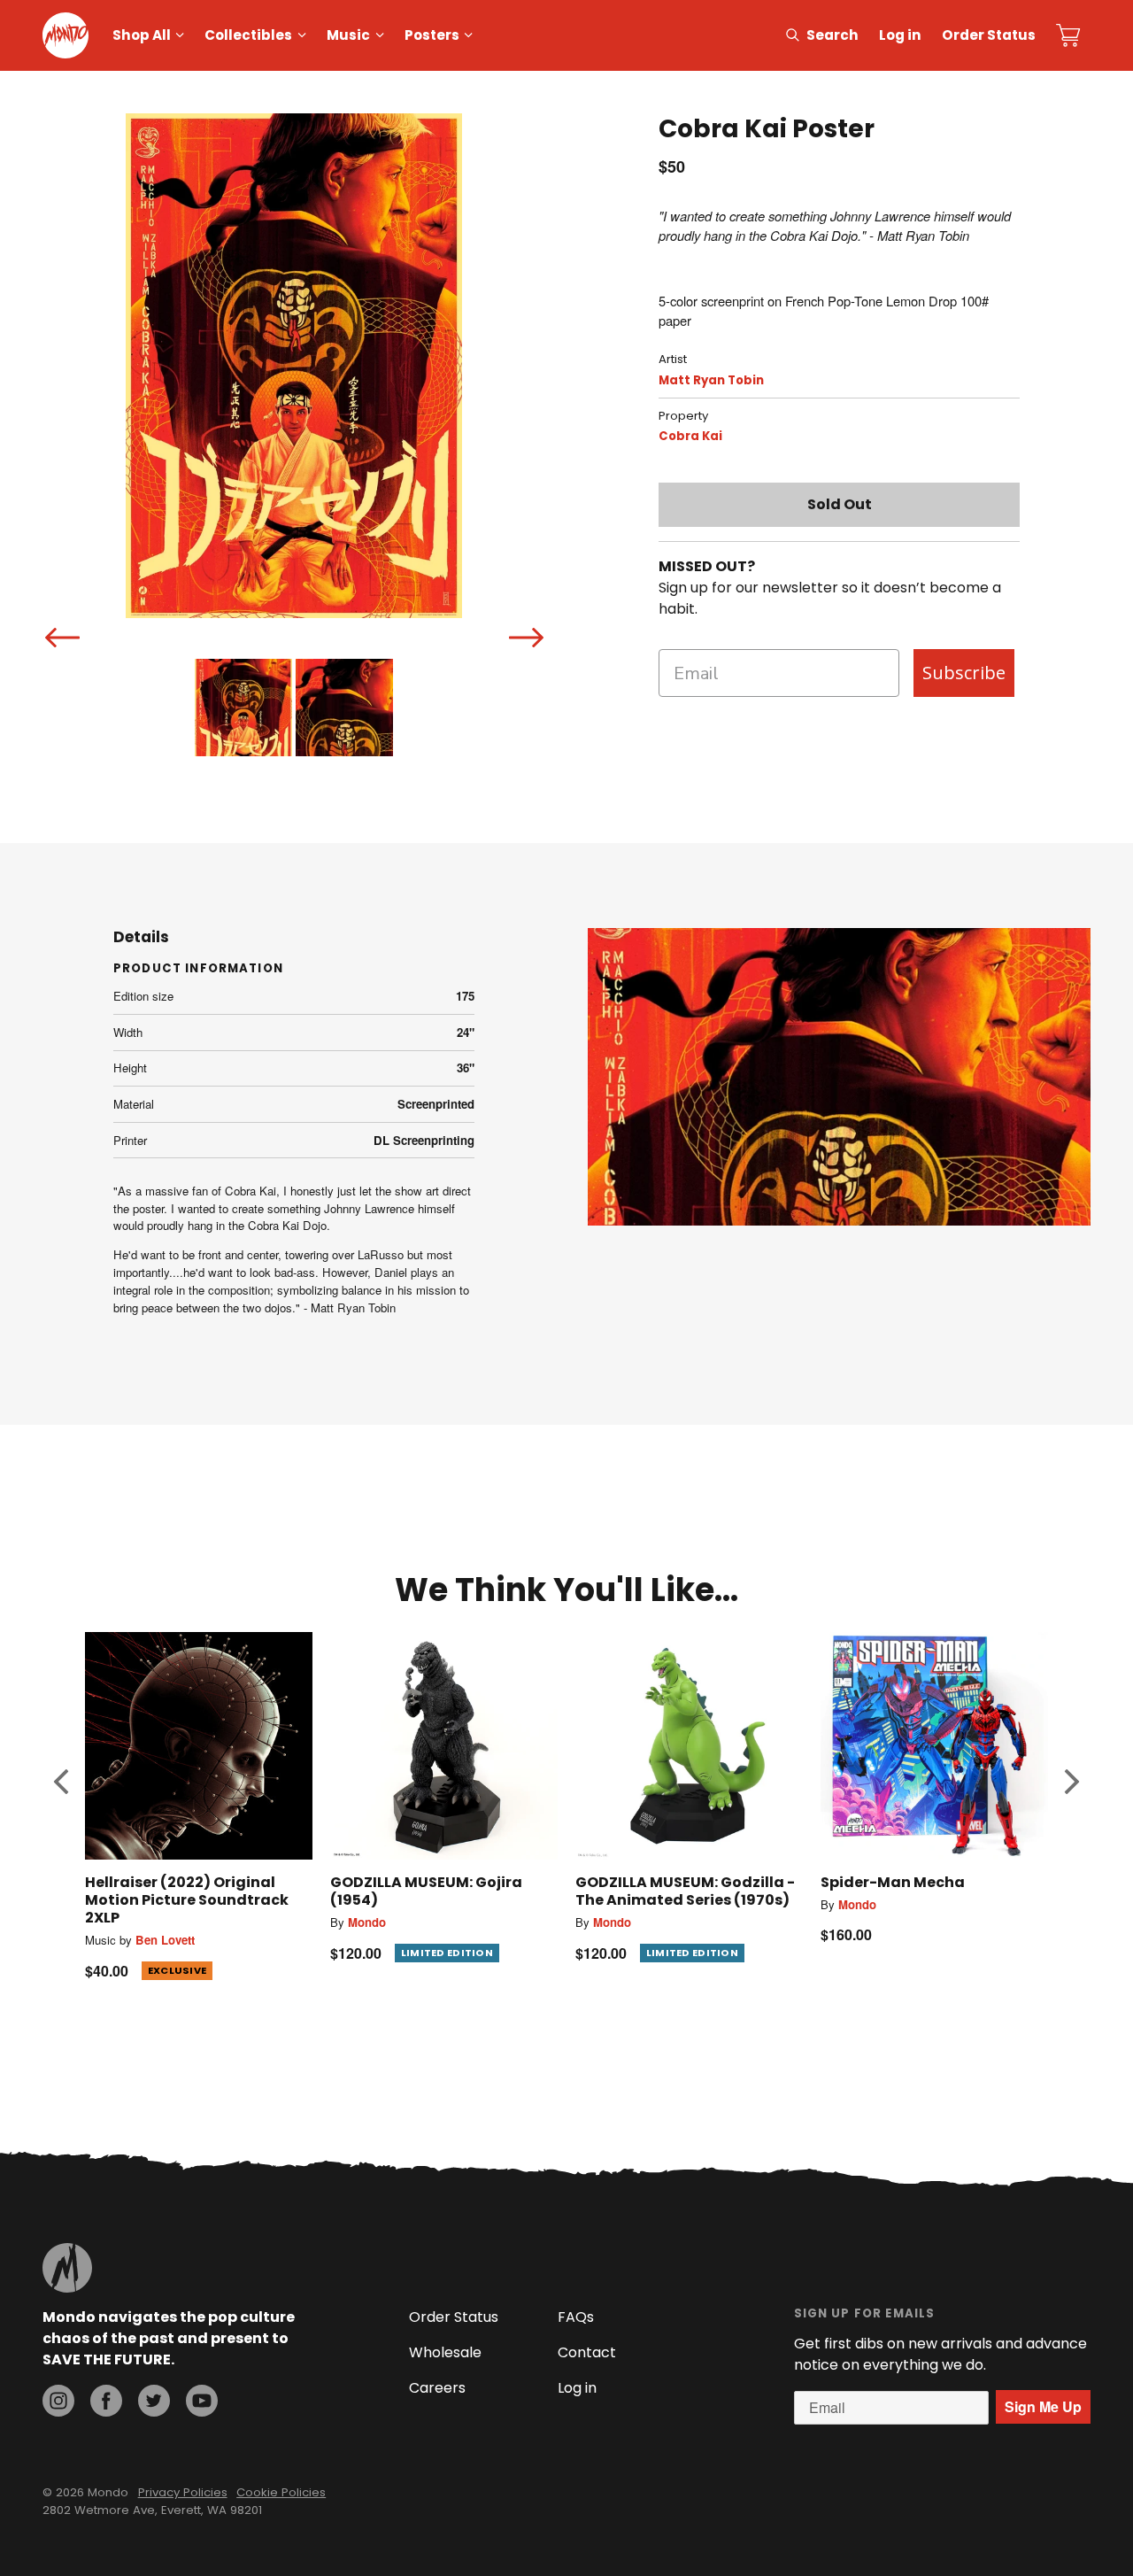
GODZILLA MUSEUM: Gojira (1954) (426, 1891)
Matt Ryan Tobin (711, 380)
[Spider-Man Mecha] (934, 1746)
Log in (900, 35)
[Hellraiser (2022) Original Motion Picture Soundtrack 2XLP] (199, 1746)
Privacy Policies (183, 2492)
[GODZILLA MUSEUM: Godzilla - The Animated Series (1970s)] (689, 1746)
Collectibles (248, 35)
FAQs (576, 2317)
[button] (61, 1781)
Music (348, 35)
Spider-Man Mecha (893, 1882)
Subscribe (964, 673)
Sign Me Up (1043, 2406)
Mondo (367, 1922)
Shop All (142, 35)
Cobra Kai (690, 436)
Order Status (989, 35)
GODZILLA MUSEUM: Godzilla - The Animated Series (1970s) (685, 1891)
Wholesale (445, 2352)
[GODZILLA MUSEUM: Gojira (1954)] (444, 1746)
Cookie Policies (281, 2492)
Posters (432, 35)
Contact (587, 2352)
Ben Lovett (165, 1940)
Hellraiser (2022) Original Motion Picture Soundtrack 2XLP (187, 1900)
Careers (437, 2388)
